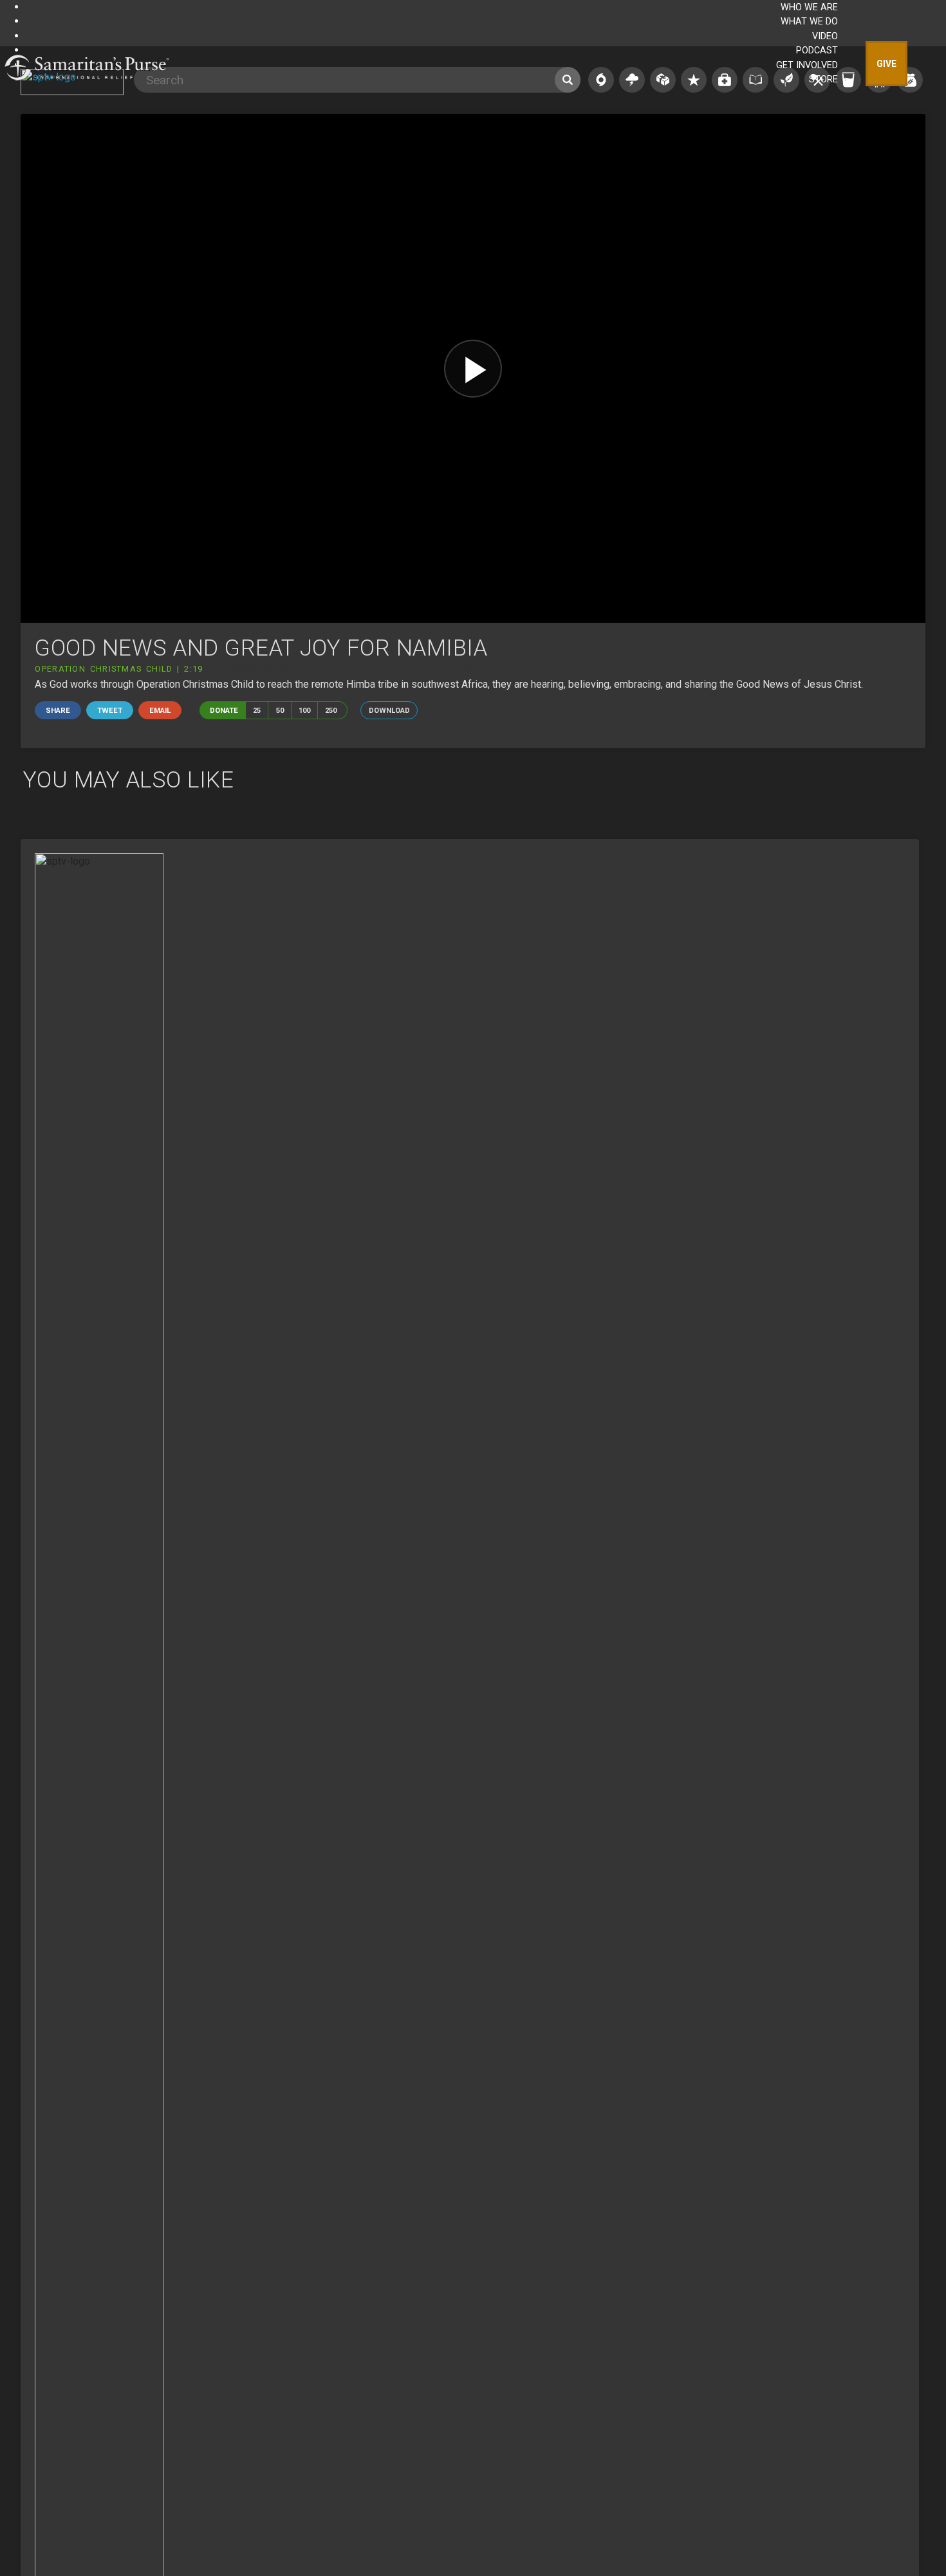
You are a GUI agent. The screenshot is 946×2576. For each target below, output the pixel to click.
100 (304, 711)
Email (160, 711)
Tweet (110, 711)
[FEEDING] (910, 80)
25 (257, 711)
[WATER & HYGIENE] (848, 80)
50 (280, 711)
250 (331, 711)
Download (389, 711)
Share (58, 711)
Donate (224, 711)
